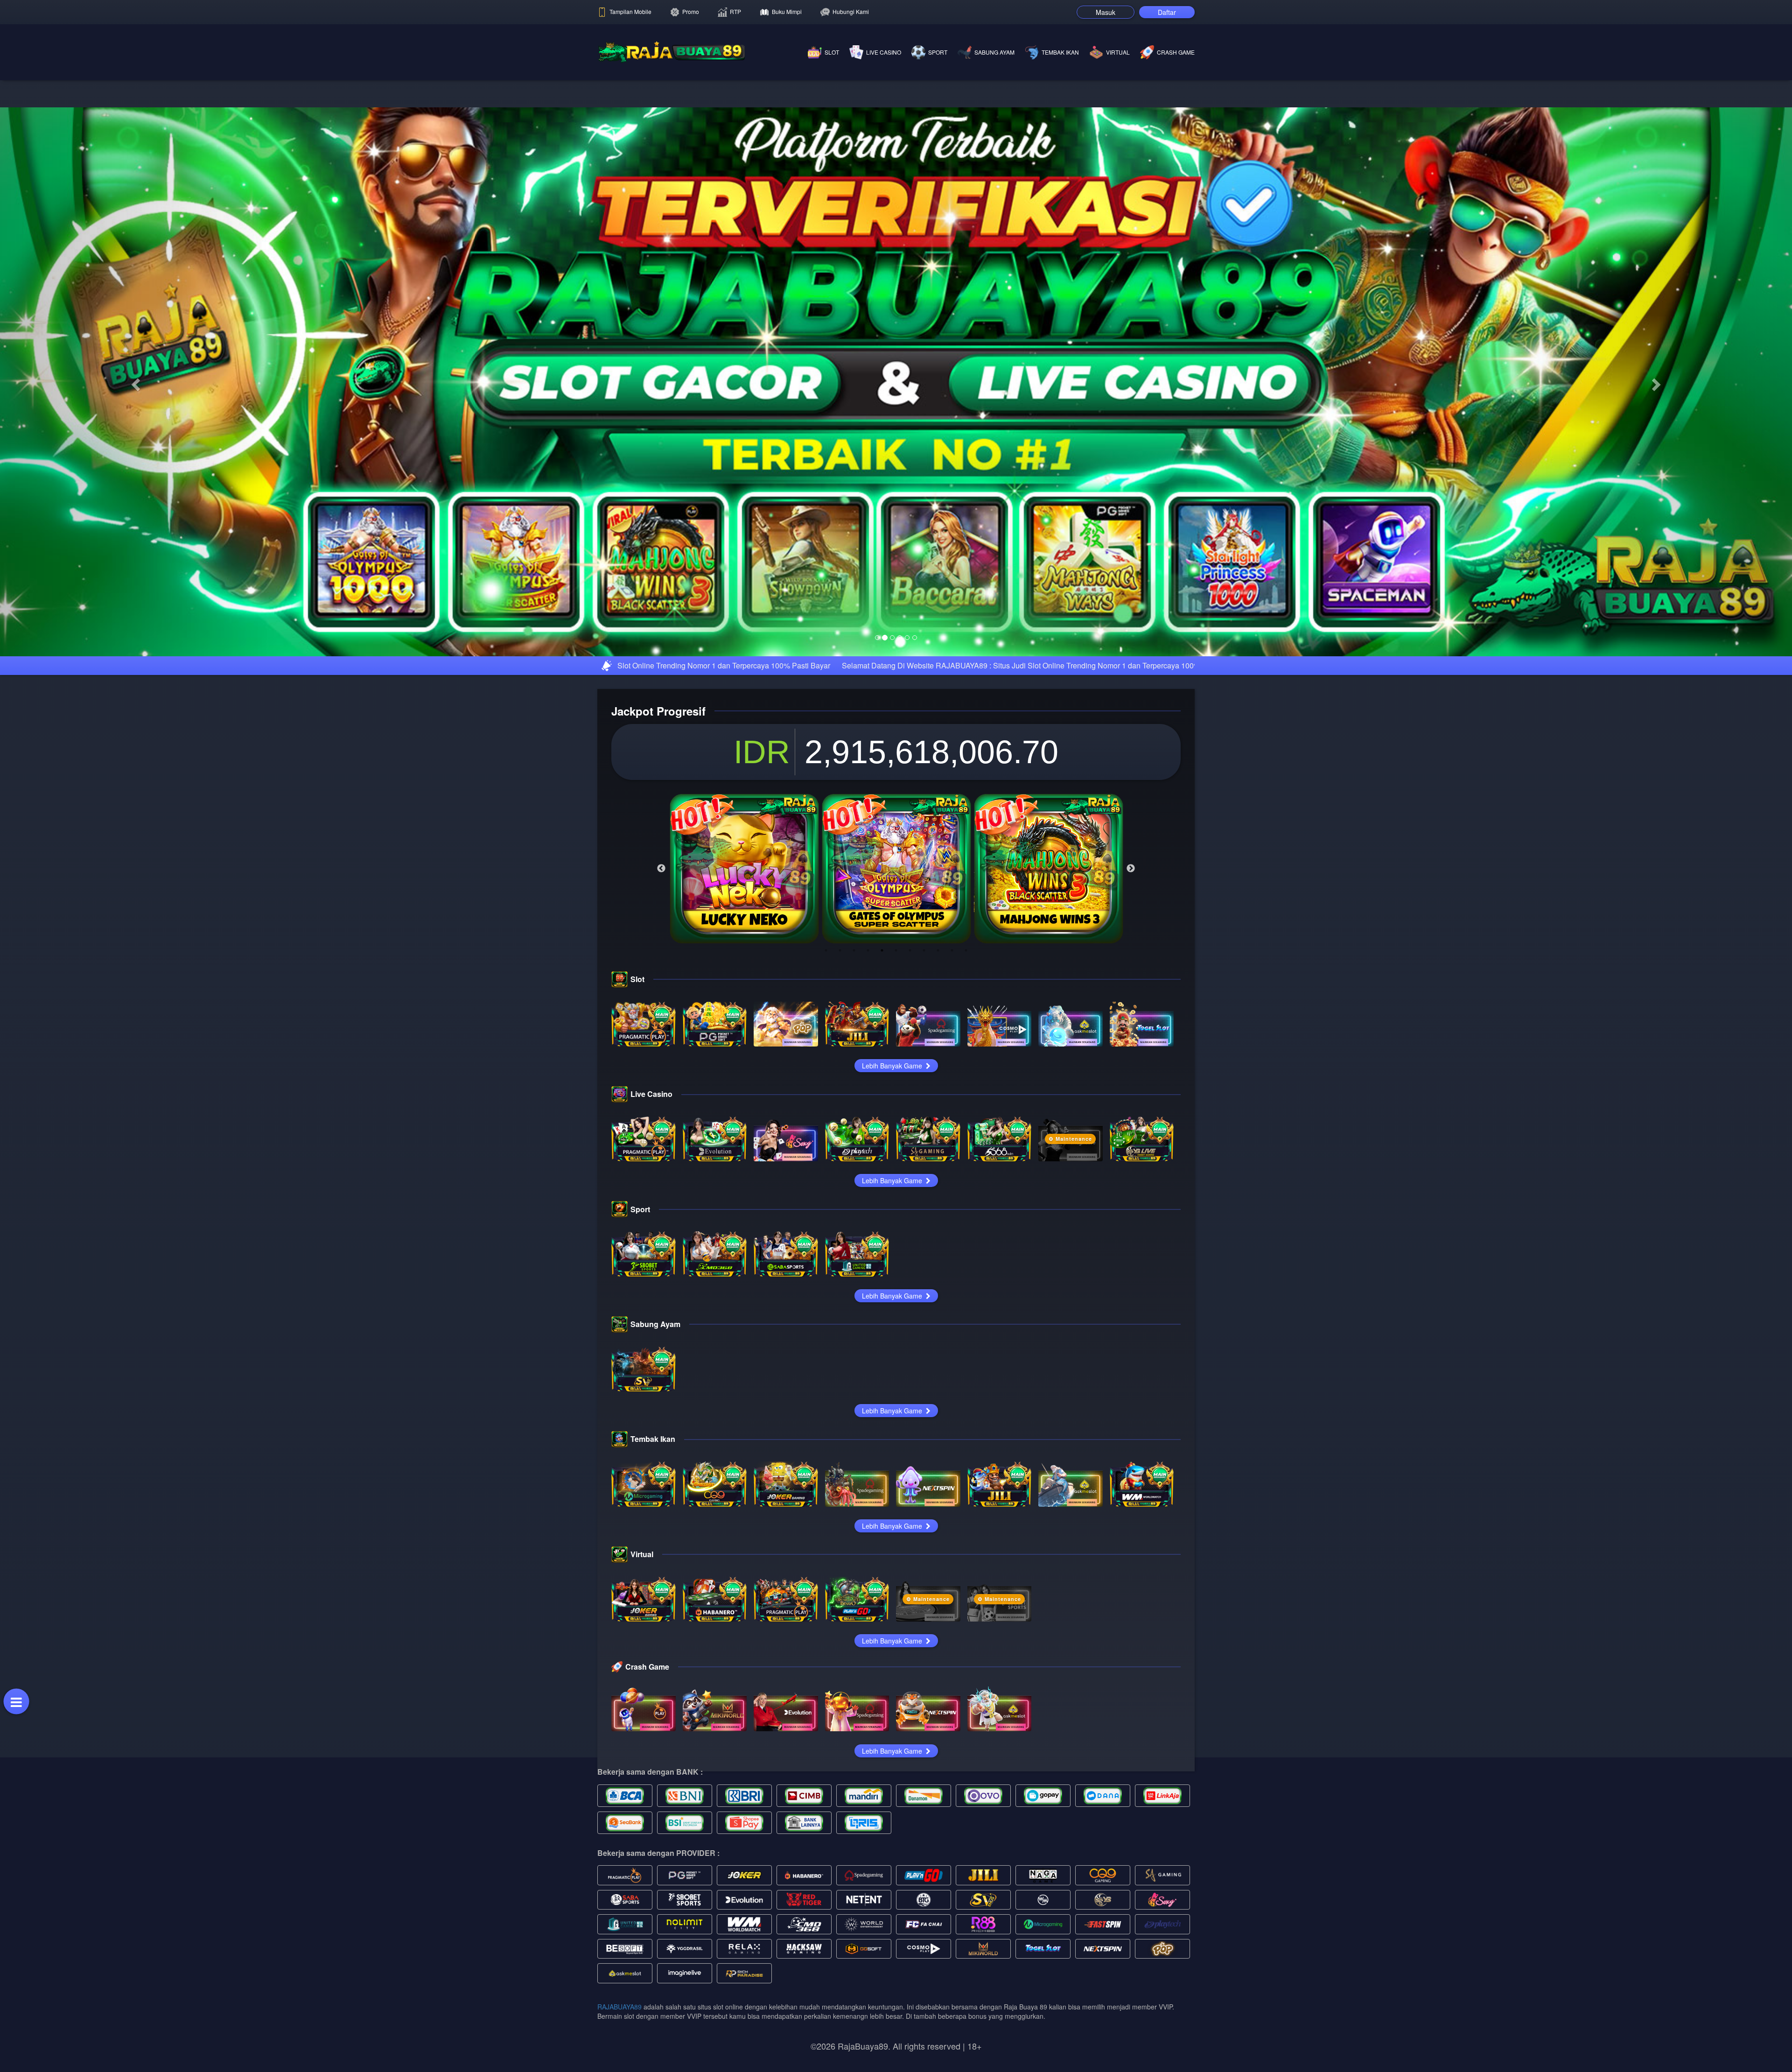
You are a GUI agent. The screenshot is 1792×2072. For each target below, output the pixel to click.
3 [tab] (854, 1242)
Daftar (1167, 12)
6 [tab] (896, 1242)
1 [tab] (826, 1242)
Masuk (1106, 12)
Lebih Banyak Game (893, 1357)
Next (1131, 1160)
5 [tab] (882, 1242)
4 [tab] (868, 1242)
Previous (661, 1160)
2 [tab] (840, 1242)
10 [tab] (952, 1242)
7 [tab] (910, 1242)
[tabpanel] (744, 1160)
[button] (134, 527)
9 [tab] (938, 1242)
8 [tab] (924, 1242)
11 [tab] (966, 1242)
